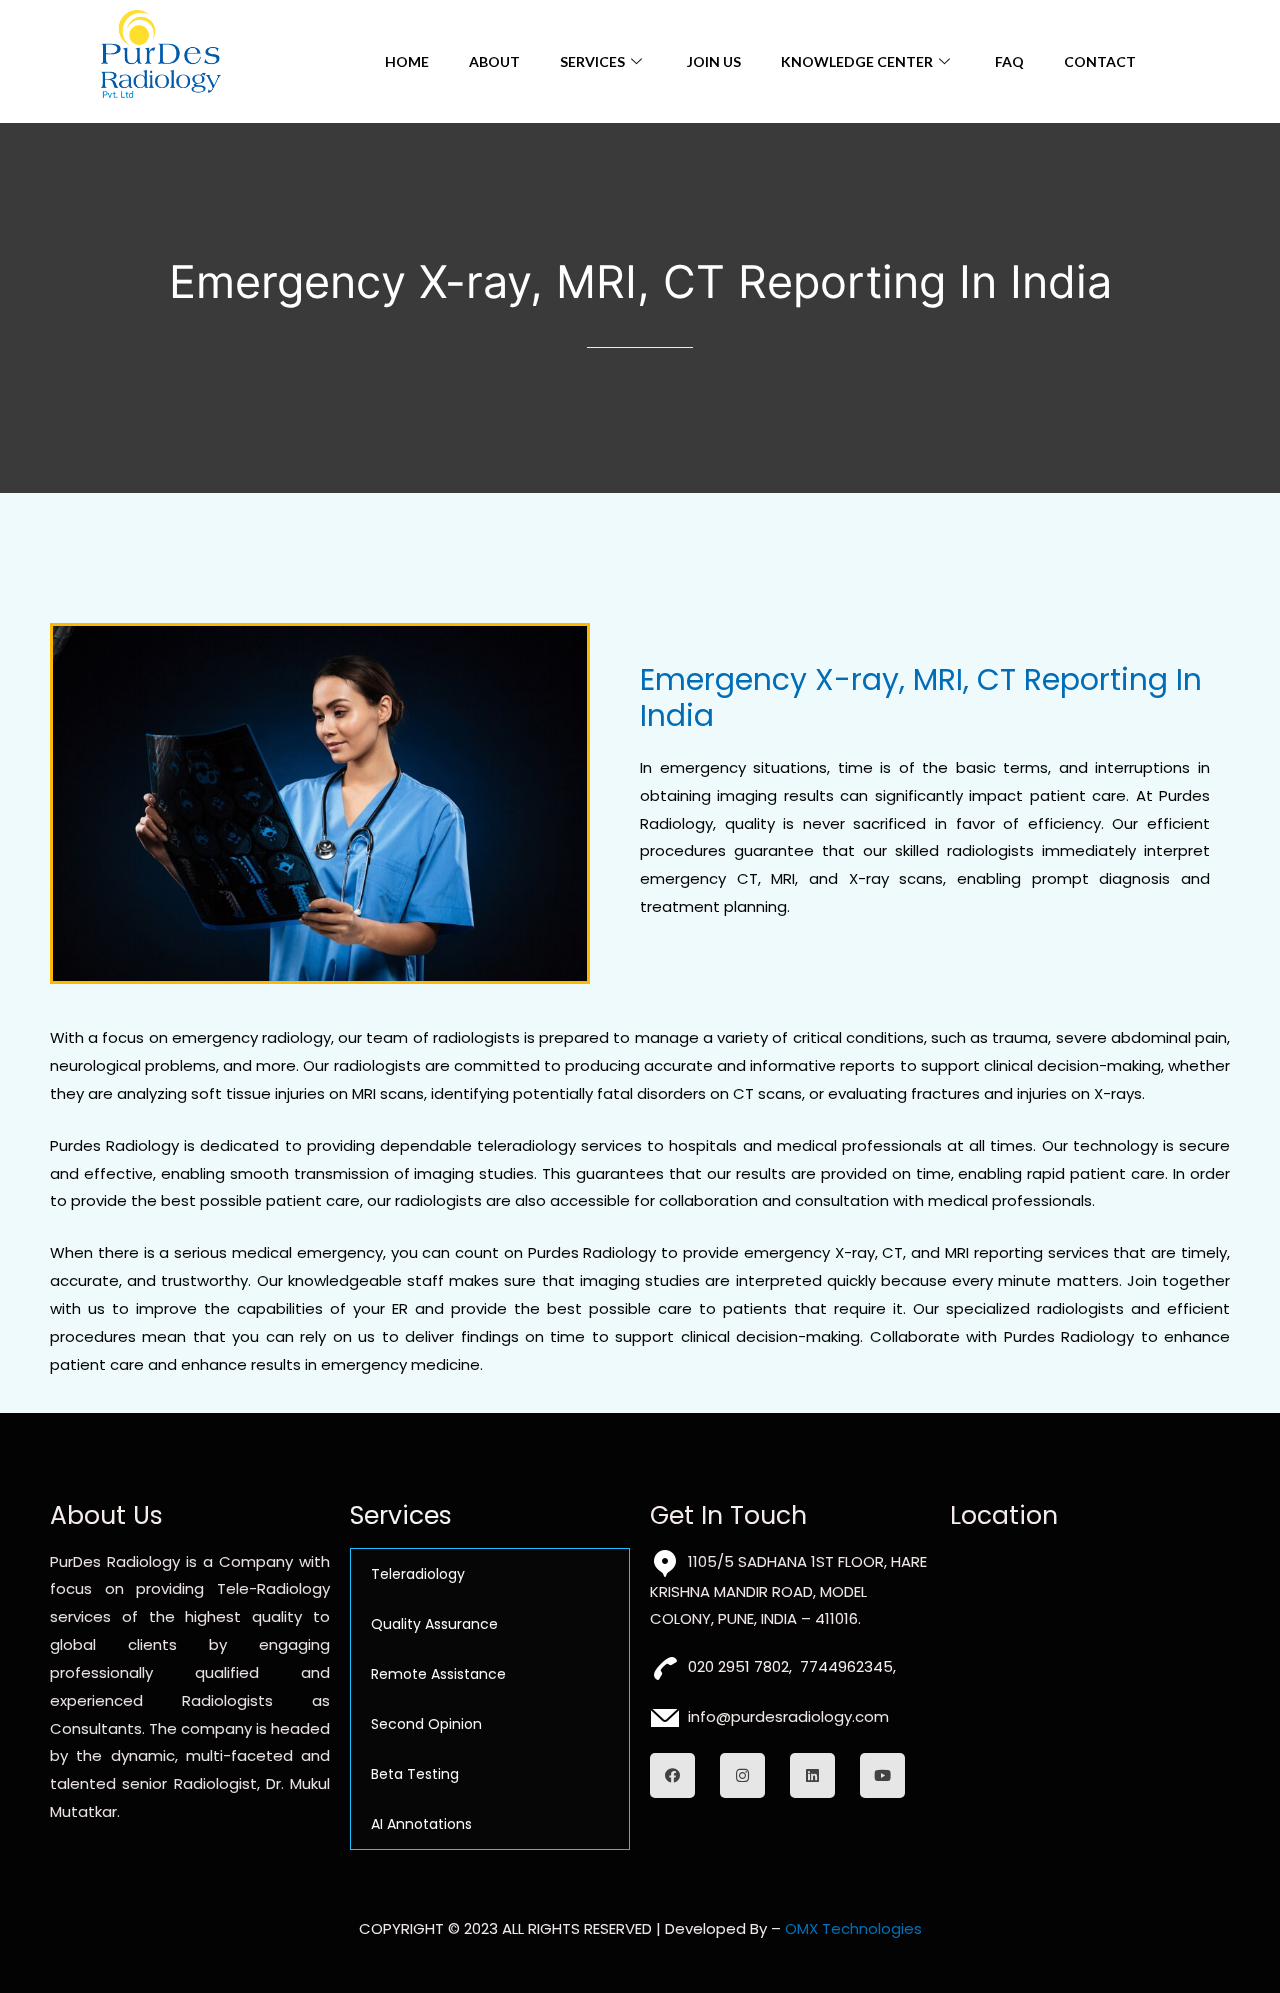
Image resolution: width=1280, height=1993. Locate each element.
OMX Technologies (853, 1928)
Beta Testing (415, 1774)
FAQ (1009, 61)
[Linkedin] (812, 1775)
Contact (1100, 61)
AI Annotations (421, 1824)
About (494, 61)
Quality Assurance (434, 1624)
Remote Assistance (438, 1674)
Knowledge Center (857, 61)
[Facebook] (672, 1775)
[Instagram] (742, 1775)
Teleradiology (418, 1574)
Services (592, 61)
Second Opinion (426, 1724)
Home (407, 61)
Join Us (714, 61)
